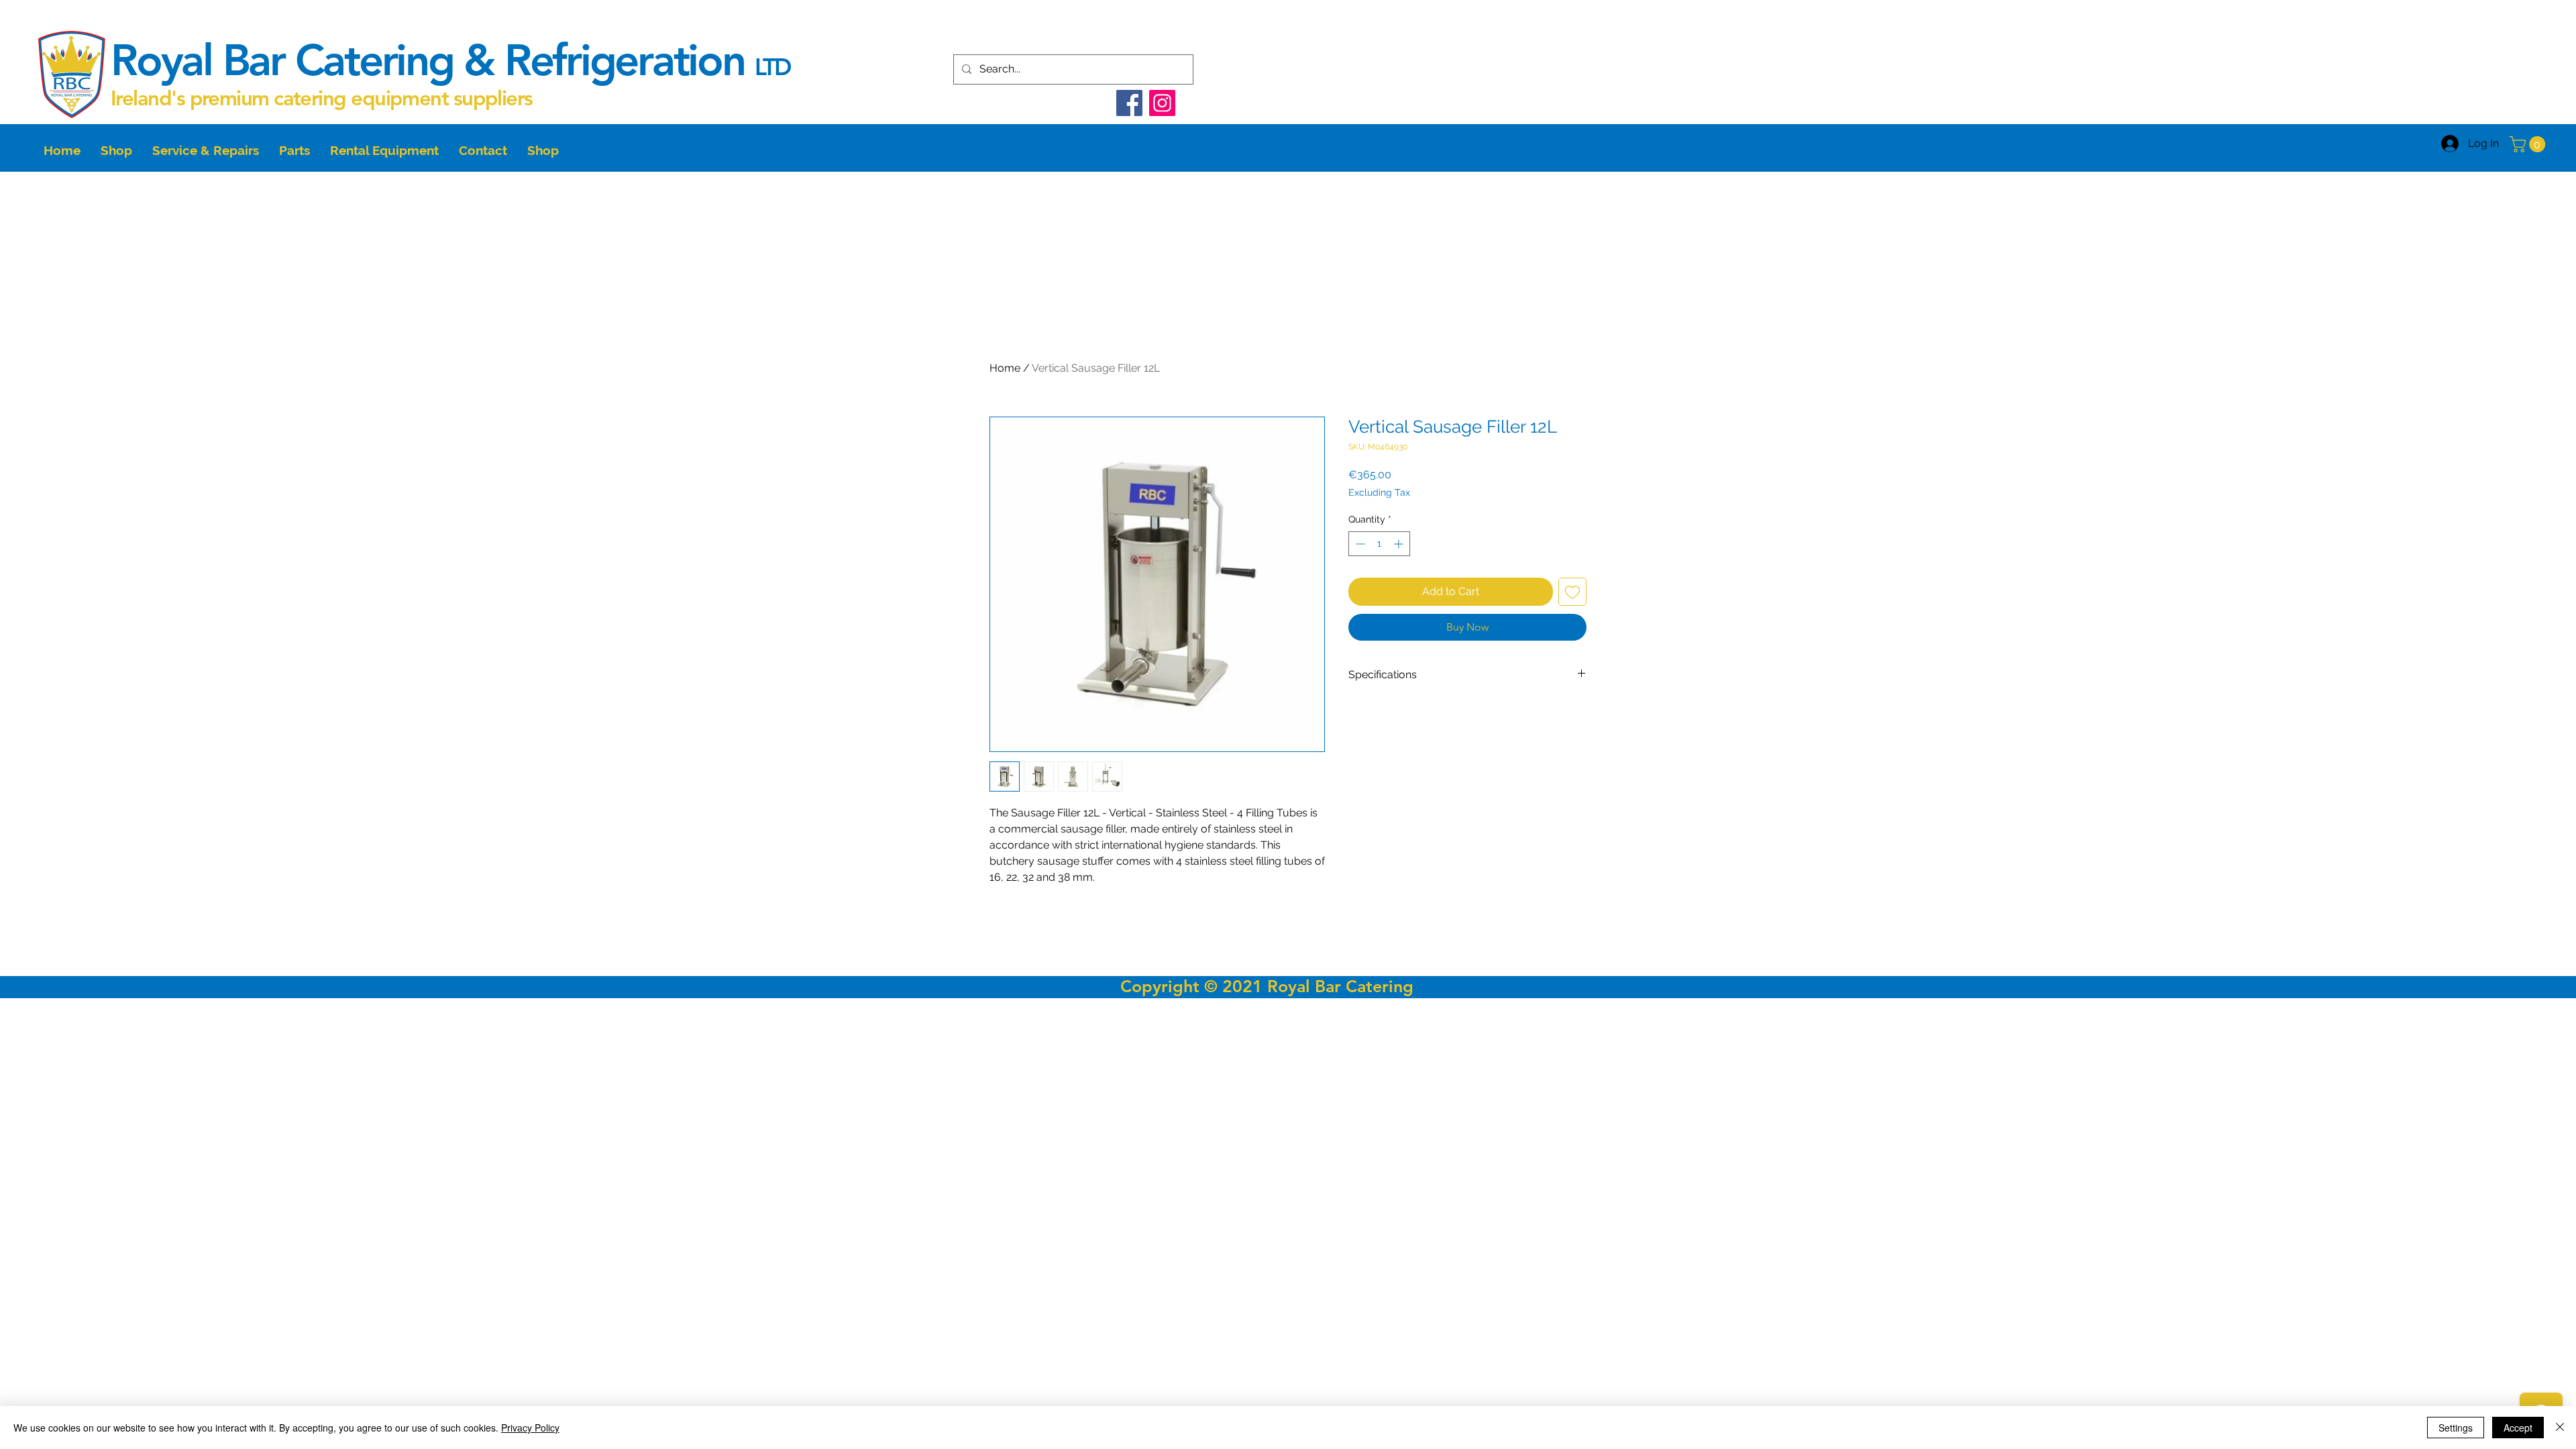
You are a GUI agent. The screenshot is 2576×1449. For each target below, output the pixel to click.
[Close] (2560, 1428)
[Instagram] (1162, 103)
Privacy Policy (530, 1428)
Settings (2456, 1428)
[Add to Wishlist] (1572, 592)
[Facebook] (1129, 103)
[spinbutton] (1379, 544)
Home (1005, 368)
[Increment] (1400, 544)
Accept (2518, 1428)
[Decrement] (1359, 544)
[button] (2529, 144)
